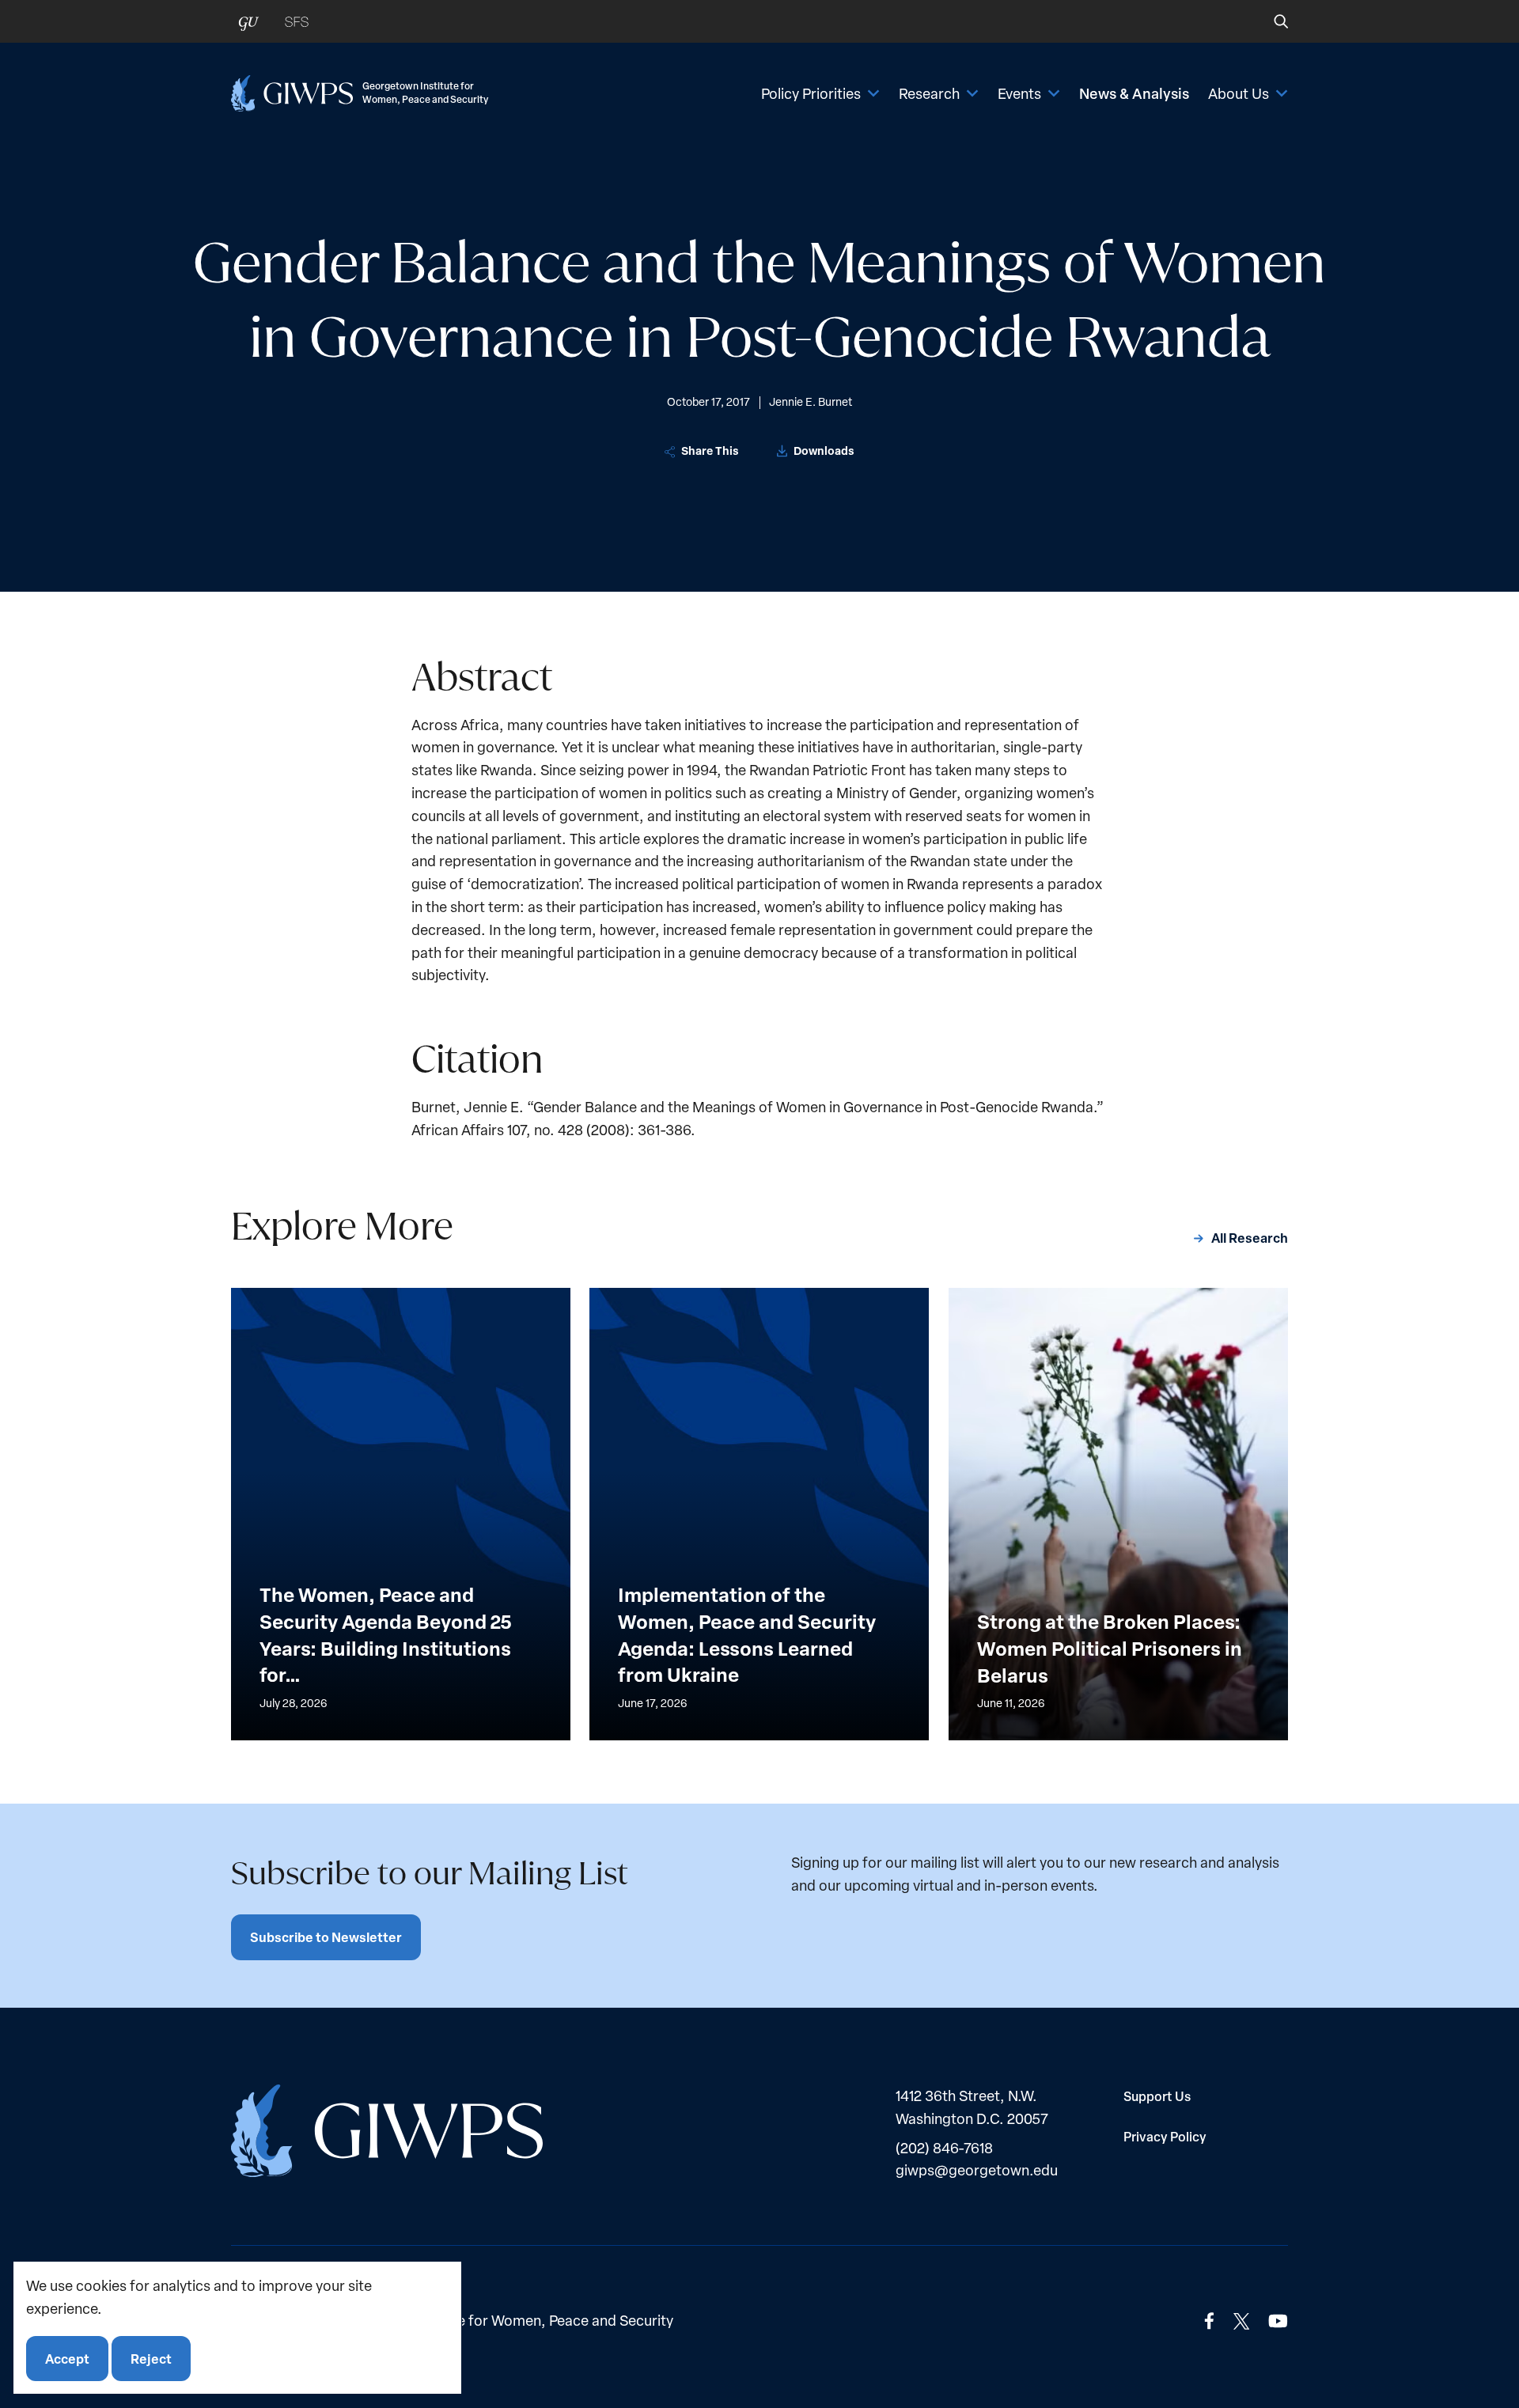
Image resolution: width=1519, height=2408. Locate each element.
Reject (151, 2358)
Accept (67, 2358)
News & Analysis (1134, 93)
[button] (1270, 21)
